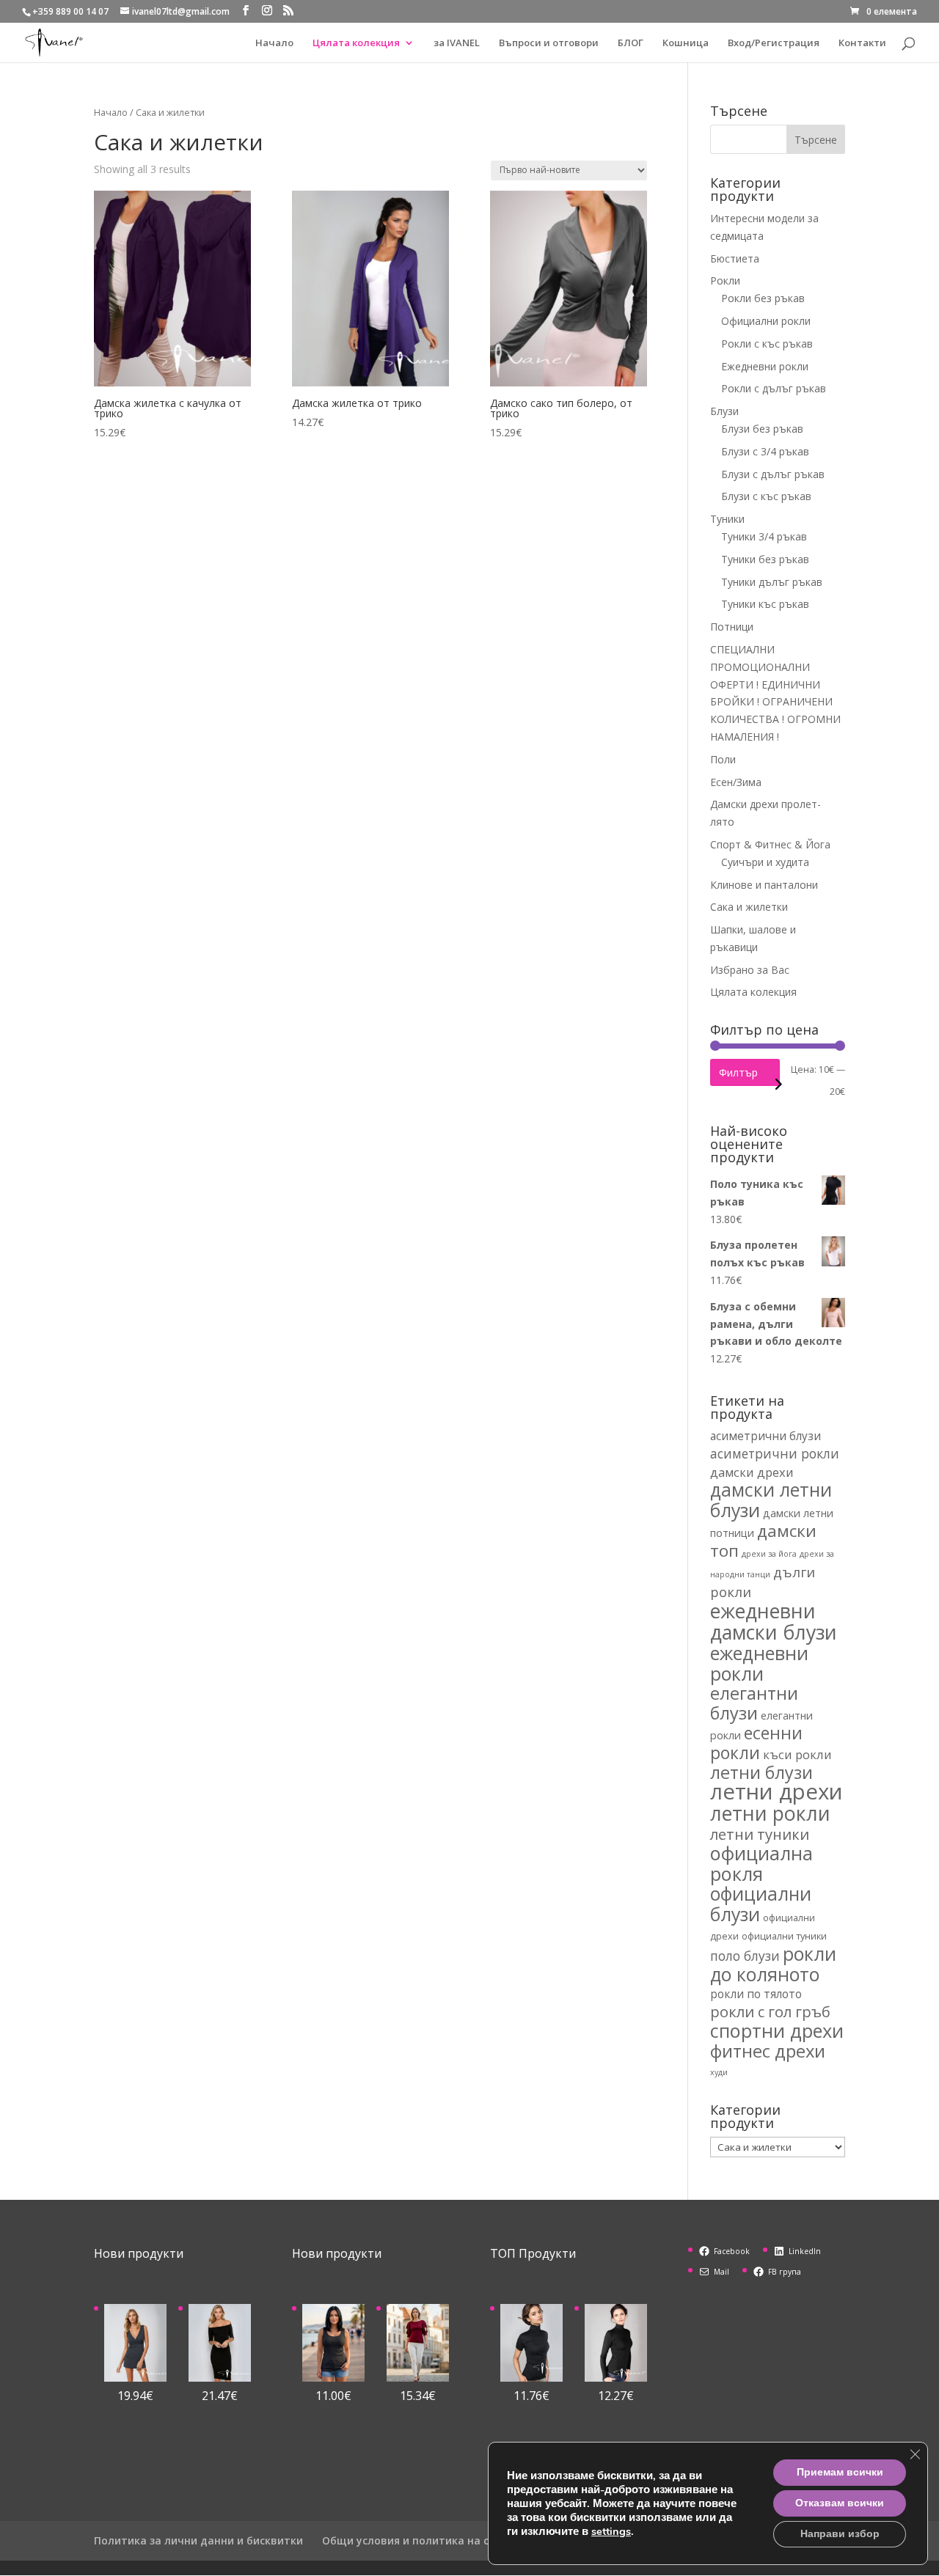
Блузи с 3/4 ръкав (765, 451)
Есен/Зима (736, 782)
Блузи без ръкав (762, 429)
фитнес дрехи (768, 2051)
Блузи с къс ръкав (766, 496)
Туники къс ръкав (765, 604)
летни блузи (761, 1772)
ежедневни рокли (759, 1663)
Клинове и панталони (764, 885)
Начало (274, 43)
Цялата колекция (356, 43)
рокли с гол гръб (770, 2011)
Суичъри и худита (765, 862)
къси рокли (797, 1754)
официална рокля (761, 1863)
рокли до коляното (773, 1964)
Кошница (686, 43)
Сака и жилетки (749, 907)
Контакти (862, 43)
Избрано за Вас (750, 970)
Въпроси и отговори (549, 43)
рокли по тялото (756, 1994)
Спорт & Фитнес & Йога (770, 844)
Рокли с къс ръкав (767, 344)
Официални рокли (766, 321)
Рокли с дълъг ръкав (774, 388)
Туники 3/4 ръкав (764, 536)
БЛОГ (631, 43)
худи (719, 2072)
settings (611, 2531)
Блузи (724, 411)
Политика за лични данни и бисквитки (198, 2540)
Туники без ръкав (765, 559)
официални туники (784, 1936)
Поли (723, 759)
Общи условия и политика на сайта (419, 2540)
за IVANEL (457, 43)
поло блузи (745, 1956)
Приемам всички (840, 2472)
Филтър (738, 1072)
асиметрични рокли (775, 1453)
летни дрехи (777, 1791)
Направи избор (840, 2534)
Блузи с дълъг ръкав (773, 474)
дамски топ (763, 1541)
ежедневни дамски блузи (774, 1621)
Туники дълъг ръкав (772, 582)
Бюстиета (735, 258)
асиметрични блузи (766, 1436)
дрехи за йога (769, 1554)
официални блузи (761, 1904)
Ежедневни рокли (765, 366)
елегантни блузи (754, 1703)
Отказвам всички (840, 2503)
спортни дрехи (777, 2030)
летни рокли (770, 1813)
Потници (732, 627)
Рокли (725, 280)
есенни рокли (756, 1743)
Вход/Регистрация (774, 43)
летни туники (760, 1834)
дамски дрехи (752, 1472)
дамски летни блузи (771, 1500)
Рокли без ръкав (763, 298)
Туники (727, 519)
